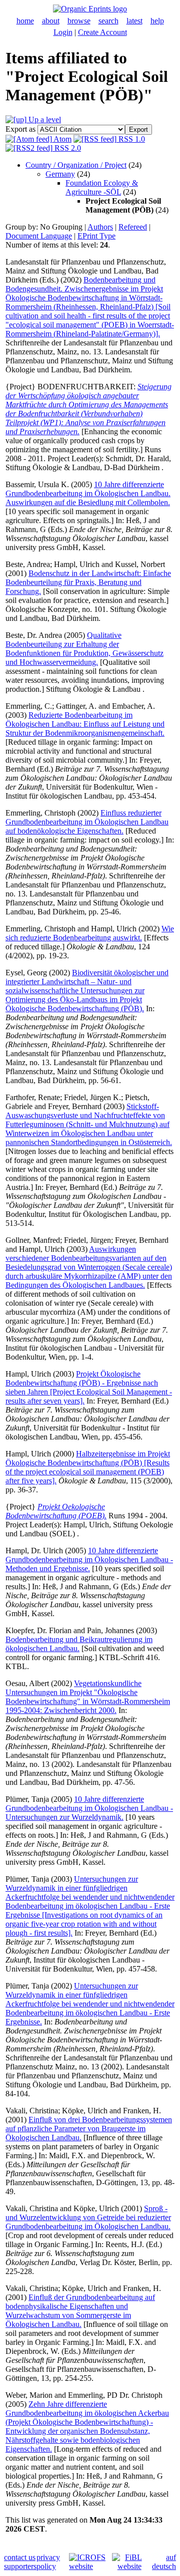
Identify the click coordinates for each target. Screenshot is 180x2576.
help (157, 21)
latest (134, 21)
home (25, 21)
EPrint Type (96, 236)
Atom (62, 139)
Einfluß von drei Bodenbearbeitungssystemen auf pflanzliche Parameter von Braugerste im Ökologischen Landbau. (89, 2129)
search (108, 21)
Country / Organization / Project (76, 165)
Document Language (39, 236)
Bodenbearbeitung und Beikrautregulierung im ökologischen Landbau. (79, 1644)
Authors (100, 227)
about (51, 21)
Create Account (102, 32)
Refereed (133, 227)
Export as (20, 129)
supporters (20, 2566)
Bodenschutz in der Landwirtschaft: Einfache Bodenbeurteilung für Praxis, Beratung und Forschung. (88, 582)
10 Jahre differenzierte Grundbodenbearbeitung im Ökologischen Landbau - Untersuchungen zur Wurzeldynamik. (89, 1808)
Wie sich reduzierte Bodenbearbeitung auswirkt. (90, 933)
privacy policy (48, 2562)
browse (79, 21)
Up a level (44, 120)
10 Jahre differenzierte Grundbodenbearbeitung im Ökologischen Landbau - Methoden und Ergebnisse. (89, 1560)
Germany (60, 174)
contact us (20, 2557)
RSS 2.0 (67, 148)
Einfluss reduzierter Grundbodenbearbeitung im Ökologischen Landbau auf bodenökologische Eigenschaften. (87, 822)
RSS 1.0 (131, 139)
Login (63, 32)
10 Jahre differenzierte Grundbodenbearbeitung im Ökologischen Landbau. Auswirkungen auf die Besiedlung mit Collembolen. (88, 493)
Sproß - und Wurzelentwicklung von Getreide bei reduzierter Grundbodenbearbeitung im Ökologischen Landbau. (88, 2217)
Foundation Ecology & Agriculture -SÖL (102, 187)
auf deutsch (164, 2562)
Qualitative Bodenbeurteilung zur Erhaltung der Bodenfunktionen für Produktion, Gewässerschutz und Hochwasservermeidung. (84, 649)
